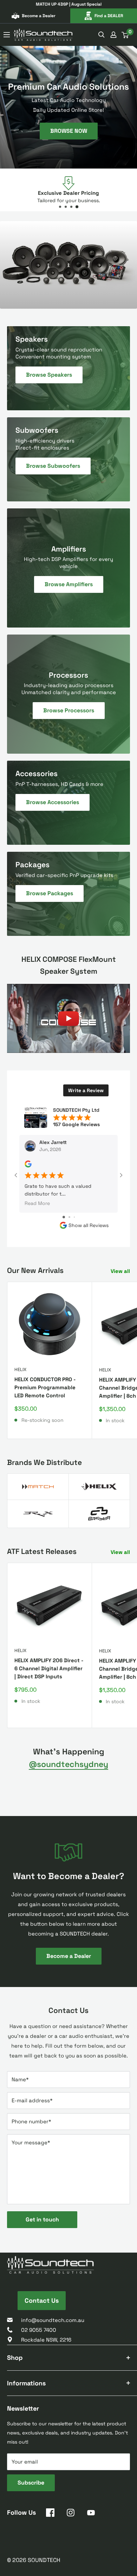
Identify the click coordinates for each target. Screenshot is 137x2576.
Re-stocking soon (43, 1420)
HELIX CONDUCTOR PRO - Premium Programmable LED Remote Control (45, 1388)
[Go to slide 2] (69, 1217)
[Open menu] (7, 35)
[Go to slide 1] (64, 1217)
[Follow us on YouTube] (91, 2514)
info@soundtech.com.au (53, 2320)
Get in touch (42, 2219)
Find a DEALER (109, 16)
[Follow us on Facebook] (50, 2514)
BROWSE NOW (69, 131)
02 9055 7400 (39, 2330)
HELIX (20, 1369)
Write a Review (86, 1090)
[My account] (113, 35)
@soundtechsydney (68, 1764)
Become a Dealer (39, 16)
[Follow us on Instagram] (71, 2514)
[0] (125, 35)
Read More (37, 1204)
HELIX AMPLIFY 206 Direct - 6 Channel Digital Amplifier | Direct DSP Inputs (49, 1669)
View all (120, 1271)
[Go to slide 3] (74, 1217)
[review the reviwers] (28, 1166)
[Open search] (102, 35)
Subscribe (31, 2483)
